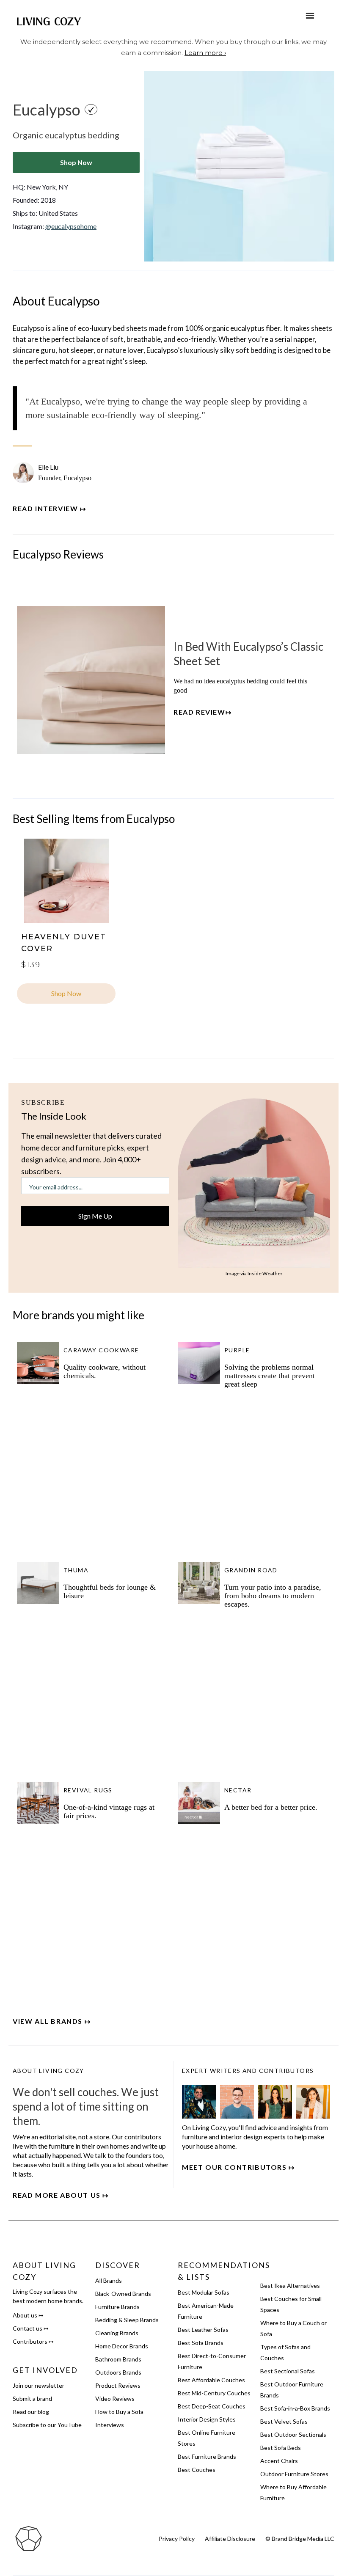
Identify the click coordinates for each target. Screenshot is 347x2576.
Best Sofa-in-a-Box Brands (295, 2408)
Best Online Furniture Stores (207, 2438)
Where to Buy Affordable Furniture (293, 2492)
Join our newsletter (39, 2385)
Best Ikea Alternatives (290, 2286)
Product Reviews (118, 2385)
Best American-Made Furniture (206, 2311)
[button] (310, 16)
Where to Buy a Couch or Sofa (293, 2328)
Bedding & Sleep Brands (127, 2320)
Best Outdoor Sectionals (293, 2434)
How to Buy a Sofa (119, 2412)
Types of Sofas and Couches (285, 2352)
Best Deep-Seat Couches (212, 2406)
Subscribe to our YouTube (47, 2425)
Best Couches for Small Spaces (291, 2304)
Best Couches (197, 2470)
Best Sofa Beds (281, 2448)
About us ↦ (28, 2315)
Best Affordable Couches (211, 2380)
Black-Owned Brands (123, 2294)
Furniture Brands (117, 2307)
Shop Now (76, 162)
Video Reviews (115, 2398)
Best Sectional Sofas (288, 2371)
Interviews (110, 2425)
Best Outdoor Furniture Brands (292, 2390)
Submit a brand (32, 2398)
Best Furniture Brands (207, 2456)
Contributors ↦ (33, 2341)
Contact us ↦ (31, 2328)
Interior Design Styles (207, 2419)
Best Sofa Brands (201, 2343)
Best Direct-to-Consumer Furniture (212, 2361)
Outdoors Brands (118, 2372)
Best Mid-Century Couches (214, 2393)
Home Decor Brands (122, 2346)
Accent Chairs (279, 2461)
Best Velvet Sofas (284, 2421)
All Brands (109, 2280)
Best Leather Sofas (203, 2330)
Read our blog (31, 2412)
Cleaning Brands (117, 2333)
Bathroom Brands (118, 2359)
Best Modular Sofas (204, 2292)
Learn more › (205, 53)
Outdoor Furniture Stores (294, 2474)
